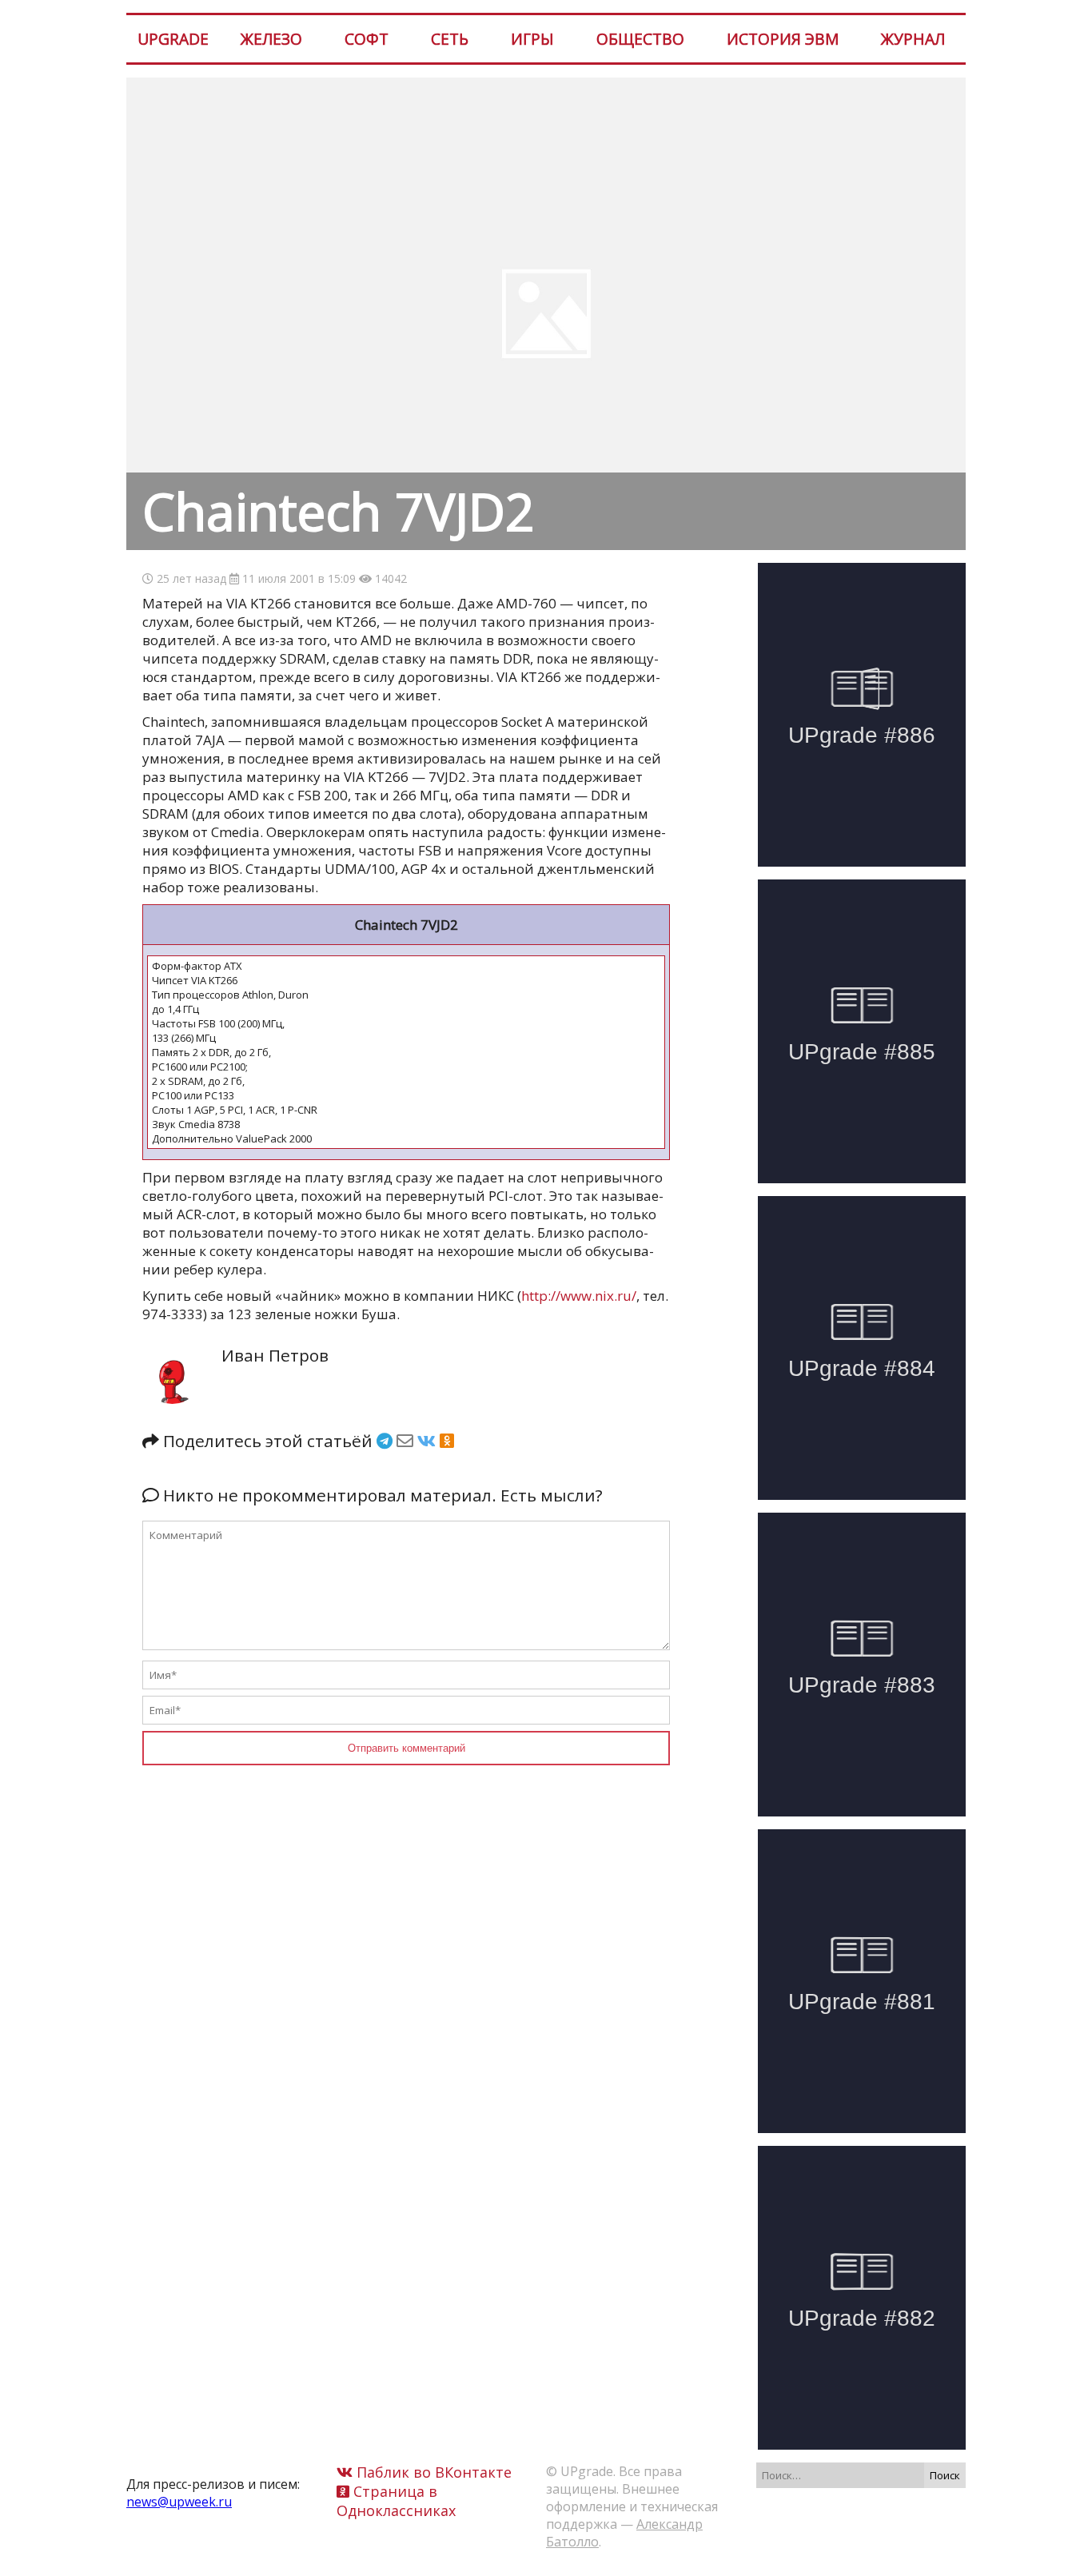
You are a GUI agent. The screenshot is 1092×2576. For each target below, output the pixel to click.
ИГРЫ (532, 39)
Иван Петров (275, 1355)
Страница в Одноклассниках (396, 2501)
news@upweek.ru (179, 2502)
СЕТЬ (450, 39)
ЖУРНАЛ (913, 39)
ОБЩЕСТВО (640, 39)
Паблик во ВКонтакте (432, 2472)
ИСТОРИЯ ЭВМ (783, 39)
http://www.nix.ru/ (579, 1296)
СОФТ (367, 39)
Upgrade (173, 39)
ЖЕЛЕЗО (271, 39)
